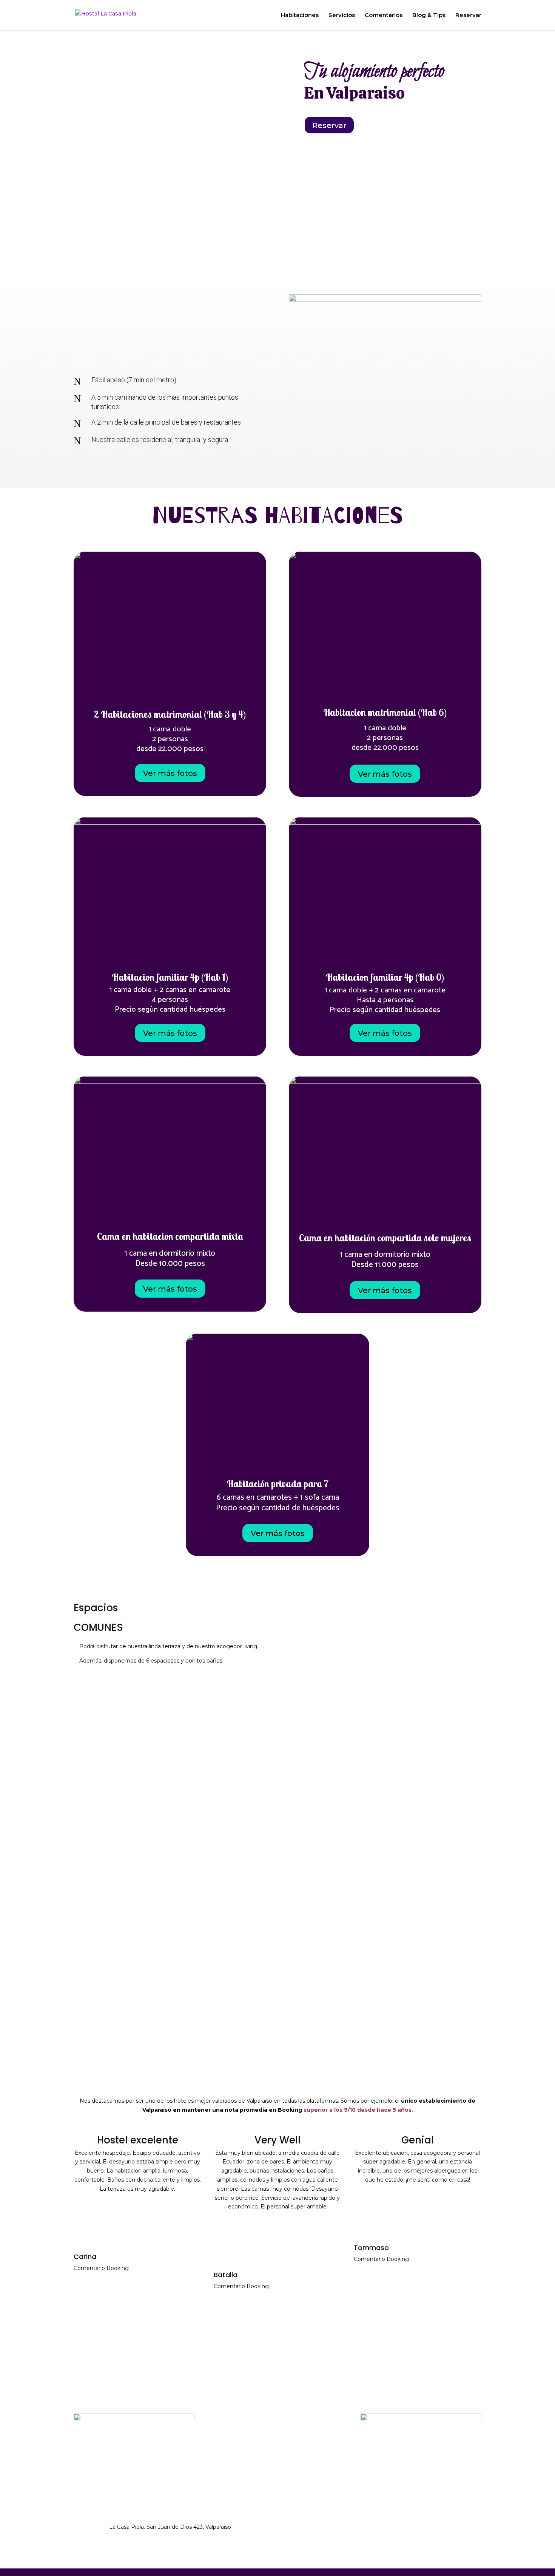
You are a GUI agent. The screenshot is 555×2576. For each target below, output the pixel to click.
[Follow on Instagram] (310, 2529)
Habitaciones (300, 15)
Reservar (468, 15)
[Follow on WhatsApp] (325, 2529)
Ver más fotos (170, 773)
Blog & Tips (429, 15)
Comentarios (384, 15)
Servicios (342, 15)
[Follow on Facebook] (295, 2529)
